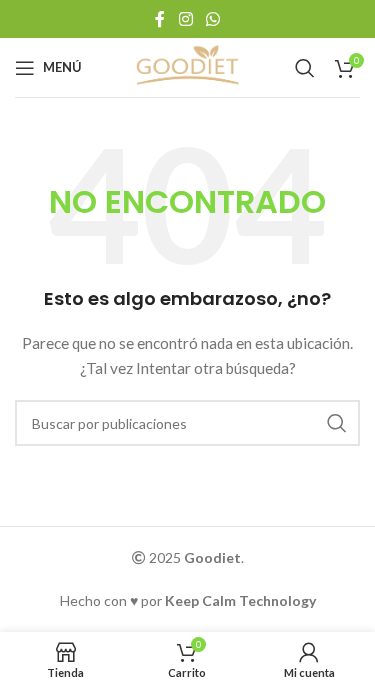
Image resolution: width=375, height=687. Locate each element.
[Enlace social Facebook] (160, 19)
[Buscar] (305, 68)
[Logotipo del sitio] (188, 65)
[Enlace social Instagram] (185, 19)
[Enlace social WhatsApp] (212, 19)
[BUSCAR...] (337, 423)
